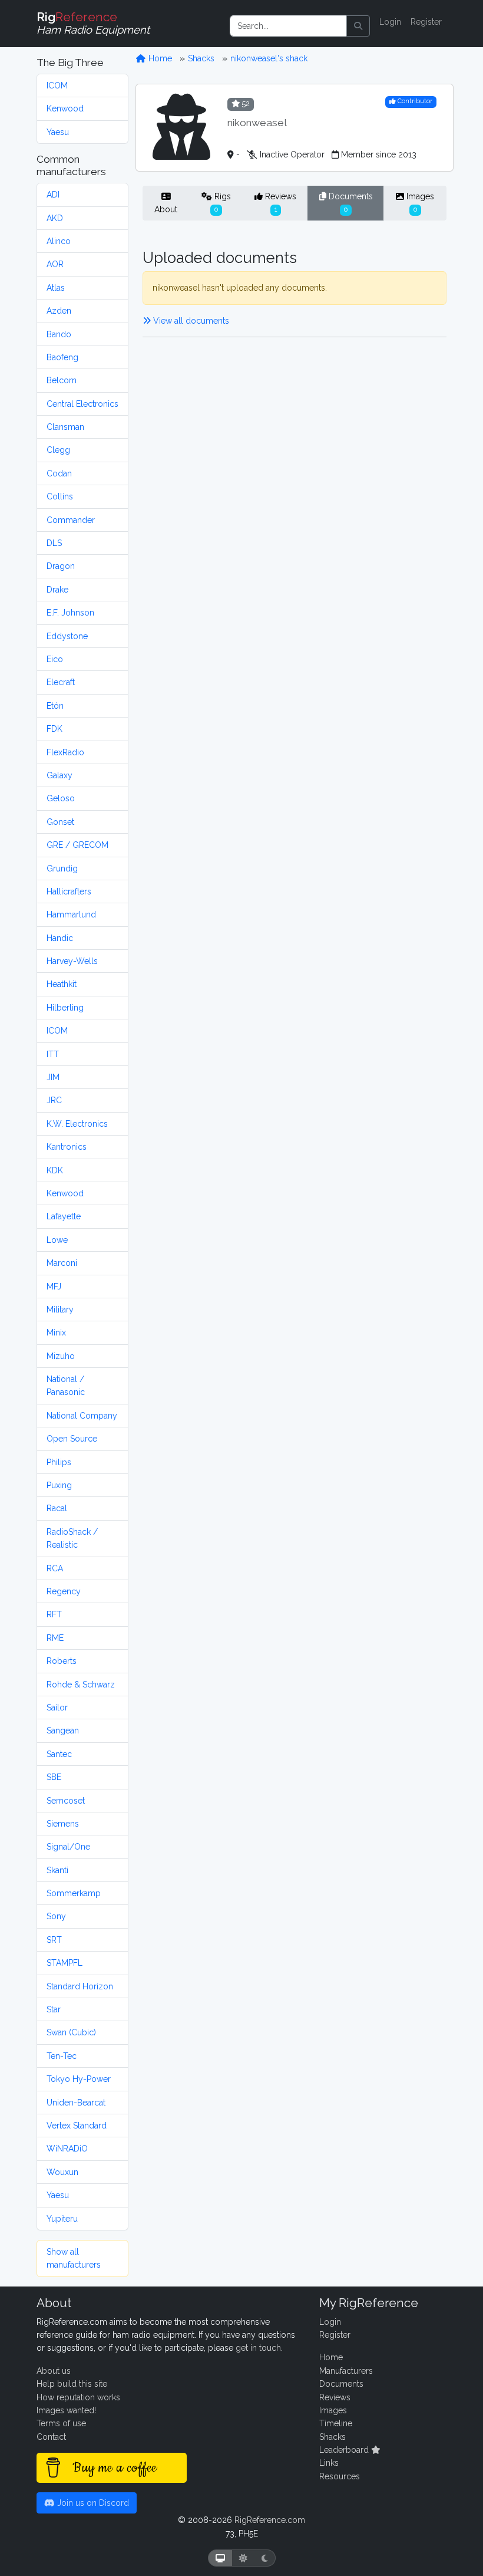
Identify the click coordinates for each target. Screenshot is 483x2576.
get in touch (258, 2348)
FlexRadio (65, 752)
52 (245, 103)
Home (159, 58)
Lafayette (64, 1216)
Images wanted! (66, 2410)
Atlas (56, 288)
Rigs (221, 202)
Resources (340, 2476)
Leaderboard (345, 2450)
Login (390, 22)
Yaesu (58, 132)
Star (54, 2009)
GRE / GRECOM (77, 845)
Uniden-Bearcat (76, 2103)
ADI (53, 195)
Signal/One (68, 1847)
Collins (60, 496)
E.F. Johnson (70, 613)
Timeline (336, 2423)
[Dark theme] (265, 2558)
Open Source (72, 1439)
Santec (59, 1754)
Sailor (57, 1708)
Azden (59, 311)
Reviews (279, 202)
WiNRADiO (67, 2149)
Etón (55, 706)
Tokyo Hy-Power (79, 2079)
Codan (59, 473)
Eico (55, 659)
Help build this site (72, 2384)
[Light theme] (243, 2558)
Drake (57, 590)
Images (419, 202)
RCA (55, 1568)
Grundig (62, 868)
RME (55, 1638)
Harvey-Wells (72, 961)
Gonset (60, 822)
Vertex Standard (77, 2126)
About (166, 209)
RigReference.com (270, 2520)
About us (54, 2371)
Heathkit (62, 984)
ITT (53, 1054)
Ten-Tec (62, 2056)
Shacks (201, 58)
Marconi (62, 1263)
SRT (54, 1940)
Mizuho (61, 1356)
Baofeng (62, 357)
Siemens (63, 1824)
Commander (71, 520)
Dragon (61, 566)
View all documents (190, 321)
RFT (54, 1614)
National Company (82, 1416)
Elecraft (61, 682)
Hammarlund (71, 914)
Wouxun (62, 2172)
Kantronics (67, 1147)
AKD (55, 218)
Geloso (61, 798)
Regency (64, 1591)
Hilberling (65, 1008)
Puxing (59, 1485)
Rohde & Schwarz (81, 1685)
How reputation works (78, 2397)
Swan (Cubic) (71, 2032)
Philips (59, 1462)
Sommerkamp (74, 1893)
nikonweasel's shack (269, 58)
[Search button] (358, 26)
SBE (54, 1777)
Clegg (58, 450)
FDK (54, 729)
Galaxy (59, 775)
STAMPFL (64, 1963)
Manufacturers (346, 2371)
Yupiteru (62, 2219)
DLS (54, 543)
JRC (54, 1100)
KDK (55, 1170)
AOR (55, 264)
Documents (350, 202)
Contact (51, 2437)
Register (426, 22)
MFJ (54, 1287)
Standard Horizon (80, 1986)
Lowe (57, 1240)
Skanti (57, 1870)
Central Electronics (82, 404)
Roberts (62, 1661)
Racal (57, 1508)
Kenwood (65, 108)
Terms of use (61, 2423)
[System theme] (220, 2558)
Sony (56, 1916)
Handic (60, 938)
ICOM (57, 85)
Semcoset (66, 1801)
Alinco (59, 241)
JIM (53, 1077)
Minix (56, 1333)
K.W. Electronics (77, 1124)
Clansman (65, 427)
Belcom (62, 380)
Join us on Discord (92, 2503)
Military (60, 1310)
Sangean (63, 1731)
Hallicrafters (69, 891)
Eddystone (67, 636)
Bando (59, 334)
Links (329, 2463)
